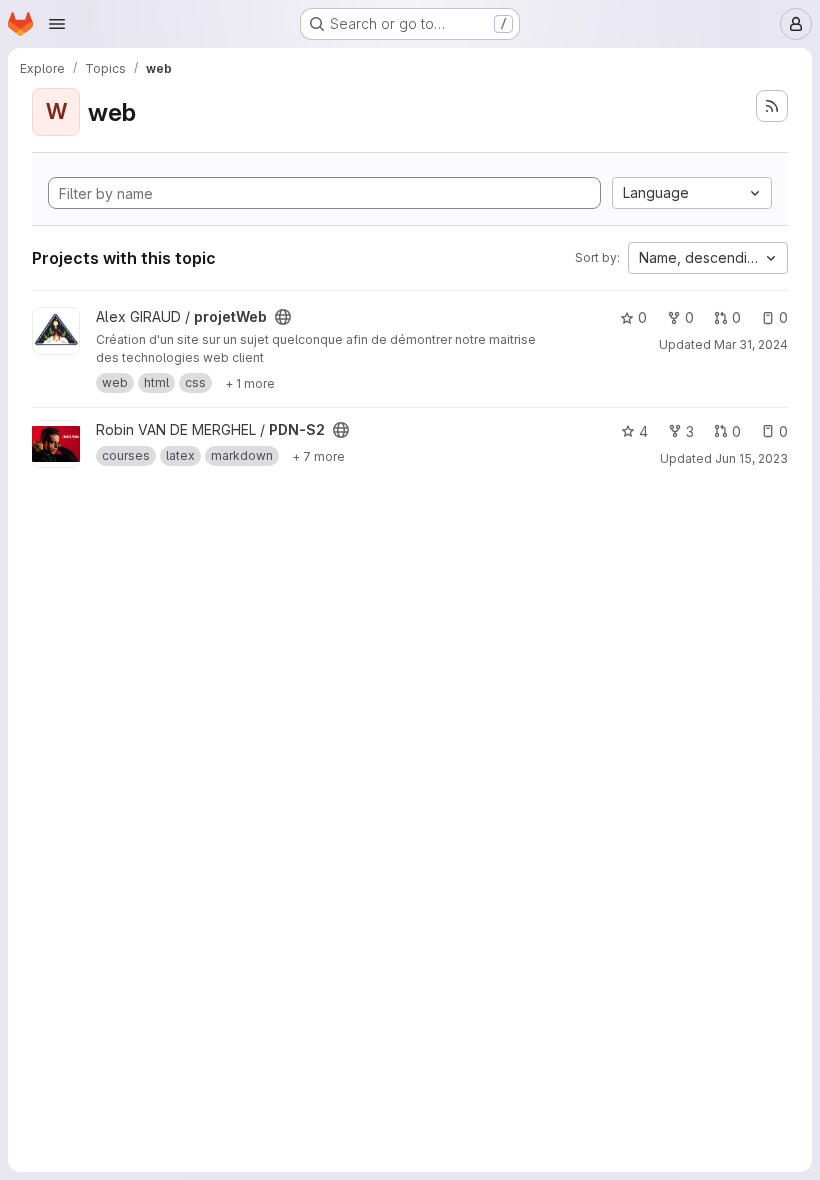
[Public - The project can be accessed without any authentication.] (283, 317)
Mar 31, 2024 (751, 344)
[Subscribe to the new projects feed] (772, 106)
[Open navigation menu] (57, 24)
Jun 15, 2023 (751, 458)
